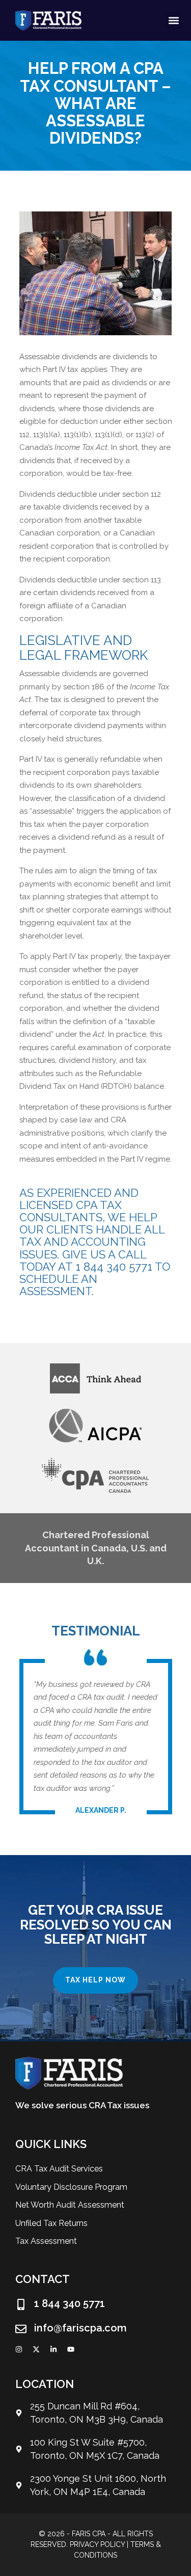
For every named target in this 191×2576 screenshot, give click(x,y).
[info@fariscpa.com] (21, 2329)
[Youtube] (71, 2349)
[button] (174, 20)
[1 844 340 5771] (21, 2304)
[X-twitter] (36, 2349)
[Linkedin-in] (53, 2349)
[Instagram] (19, 2349)
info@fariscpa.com (80, 2328)
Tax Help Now (95, 1980)
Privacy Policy (97, 2544)
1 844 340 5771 (70, 2303)
